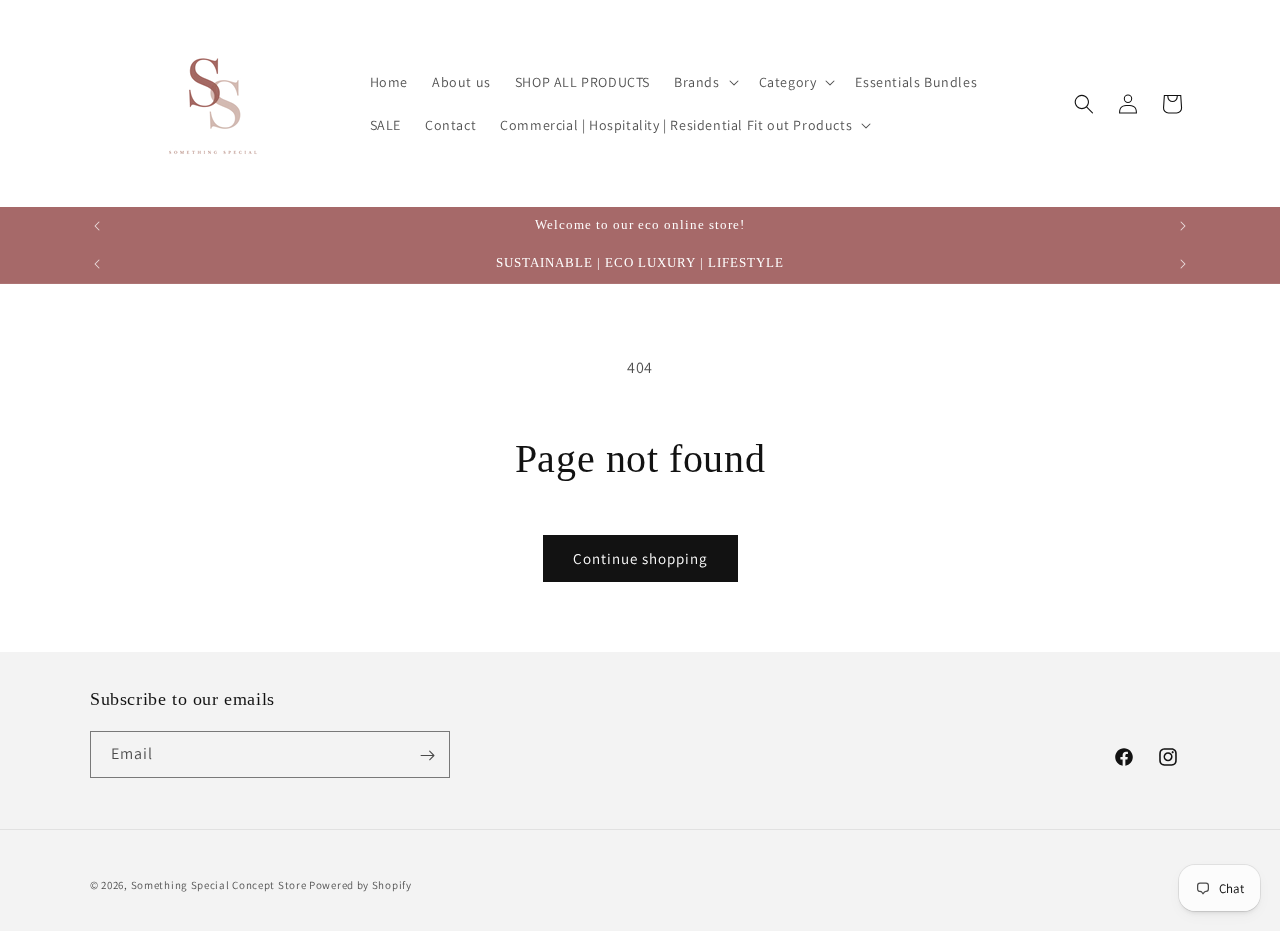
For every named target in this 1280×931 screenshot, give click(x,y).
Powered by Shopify (360, 885)
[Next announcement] (1183, 226)
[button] (704, 82)
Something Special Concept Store (219, 885)
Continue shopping (640, 558)
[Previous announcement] (97, 226)
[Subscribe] (427, 755)
